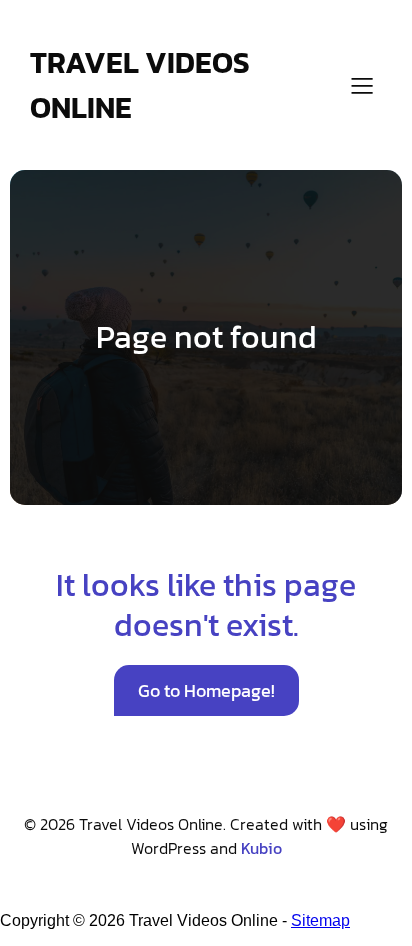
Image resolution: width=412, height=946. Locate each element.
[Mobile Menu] (362, 85)
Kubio (261, 848)
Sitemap (320, 920)
